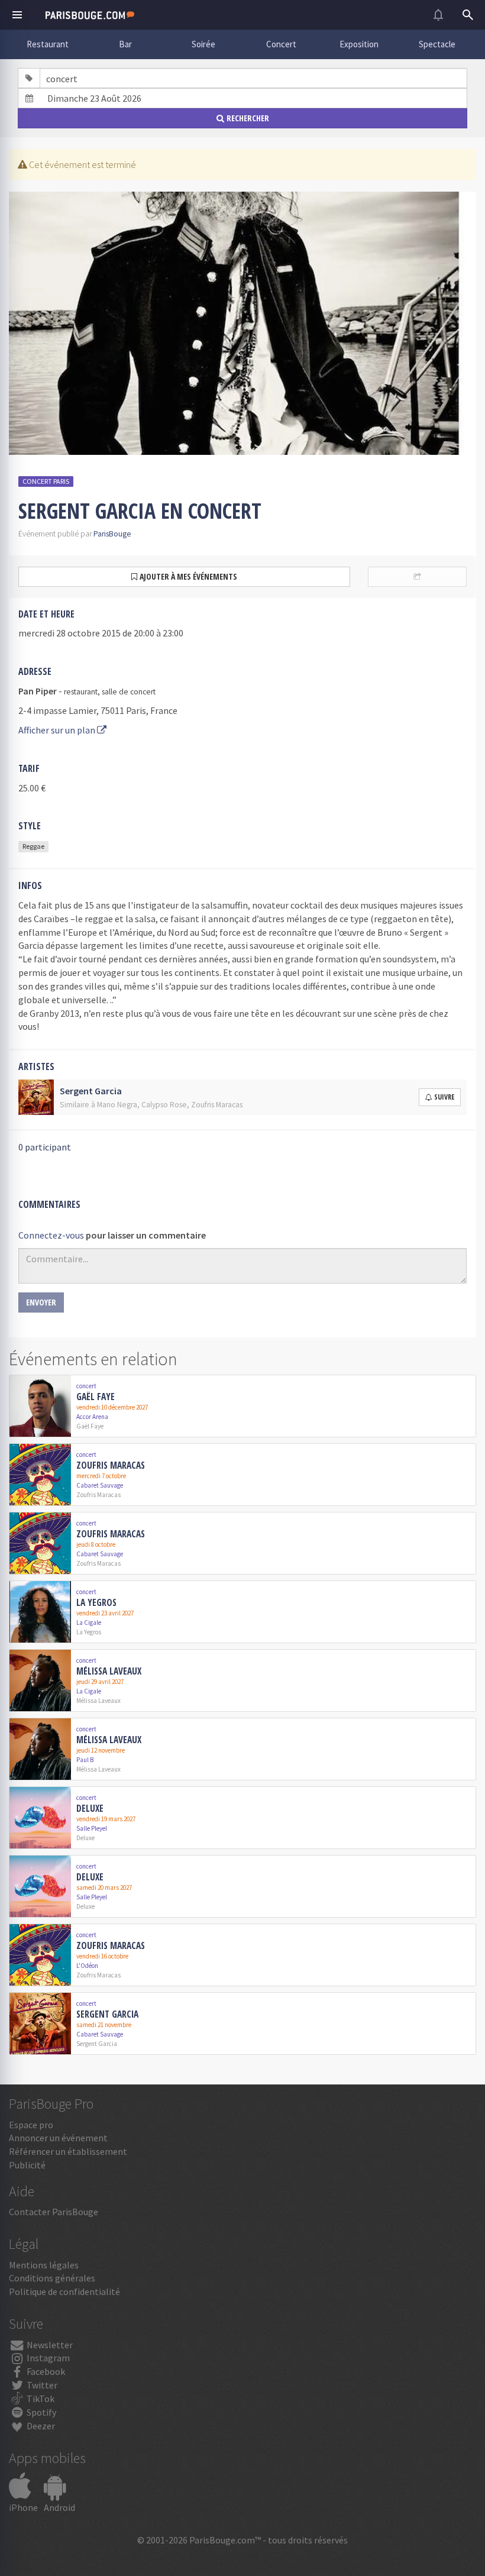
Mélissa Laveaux (109, 1671)
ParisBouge (112, 534)
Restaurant (48, 44)
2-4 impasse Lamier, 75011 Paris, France (98, 710)
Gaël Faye (96, 1397)
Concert (281, 44)
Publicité (27, 2165)
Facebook (45, 2371)
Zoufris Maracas (111, 1465)
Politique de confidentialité (64, 2291)
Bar (125, 44)
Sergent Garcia (107, 2014)
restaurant (81, 692)
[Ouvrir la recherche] (468, 15)
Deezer (40, 2426)
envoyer (41, 1302)
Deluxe (90, 1808)
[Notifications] (438, 15)
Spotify (41, 2412)
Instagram (47, 2358)
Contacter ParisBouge (54, 2212)
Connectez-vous (51, 1235)
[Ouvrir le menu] (17, 15)
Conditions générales (52, 2278)
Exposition (359, 44)
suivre (444, 1097)
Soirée (203, 44)
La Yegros (96, 1602)
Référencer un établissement (68, 2151)
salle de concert (129, 692)
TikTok (40, 2399)
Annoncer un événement (58, 2138)
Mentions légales (44, 2265)
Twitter (41, 2385)
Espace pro (31, 2125)
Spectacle (437, 44)
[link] (242, 1406)
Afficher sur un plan (58, 730)
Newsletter (49, 2345)
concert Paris (46, 481)
